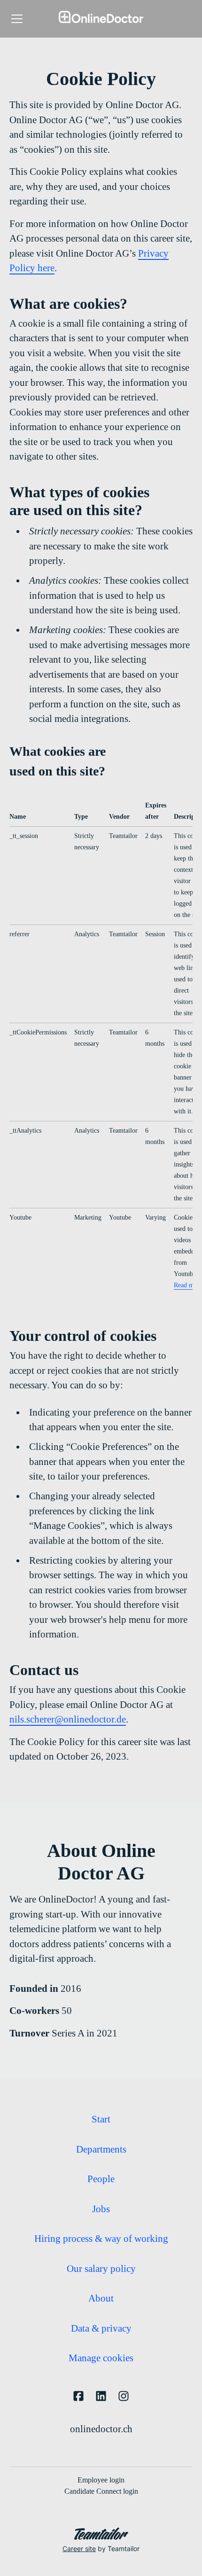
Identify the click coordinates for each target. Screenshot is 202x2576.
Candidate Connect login (101, 2491)
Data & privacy (101, 2328)
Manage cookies (101, 2358)
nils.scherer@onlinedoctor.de (68, 1719)
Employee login (101, 2480)
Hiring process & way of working (101, 2239)
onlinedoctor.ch (101, 2429)
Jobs (101, 2209)
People (101, 2179)
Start (101, 2119)
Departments (101, 2149)
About (101, 2298)
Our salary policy (101, 2269)
